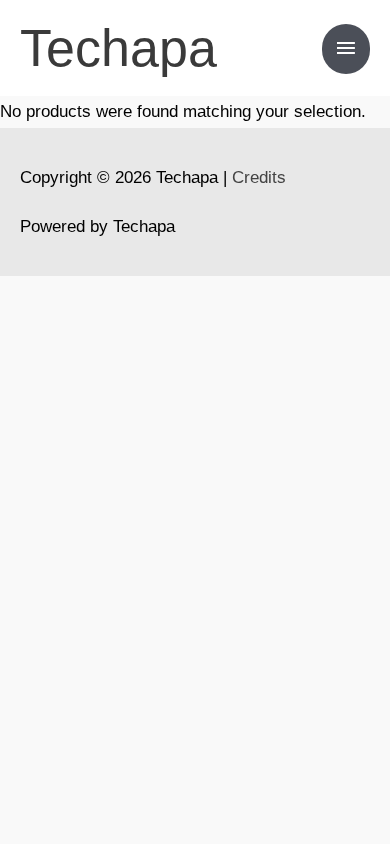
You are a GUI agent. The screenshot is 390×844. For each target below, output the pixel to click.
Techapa (118, 48)
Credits (259, 177)
